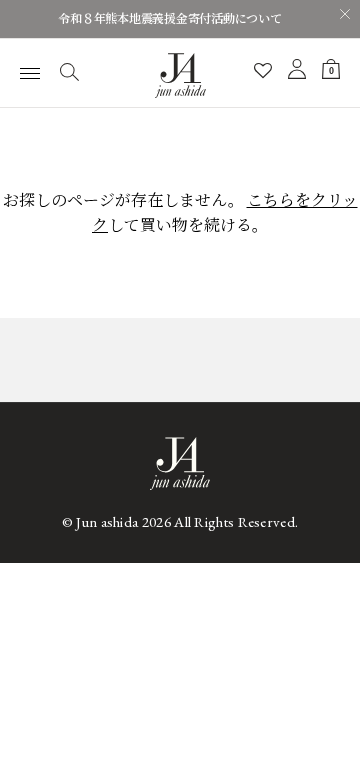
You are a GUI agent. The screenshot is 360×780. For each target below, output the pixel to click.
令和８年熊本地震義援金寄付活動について (169, 19)
